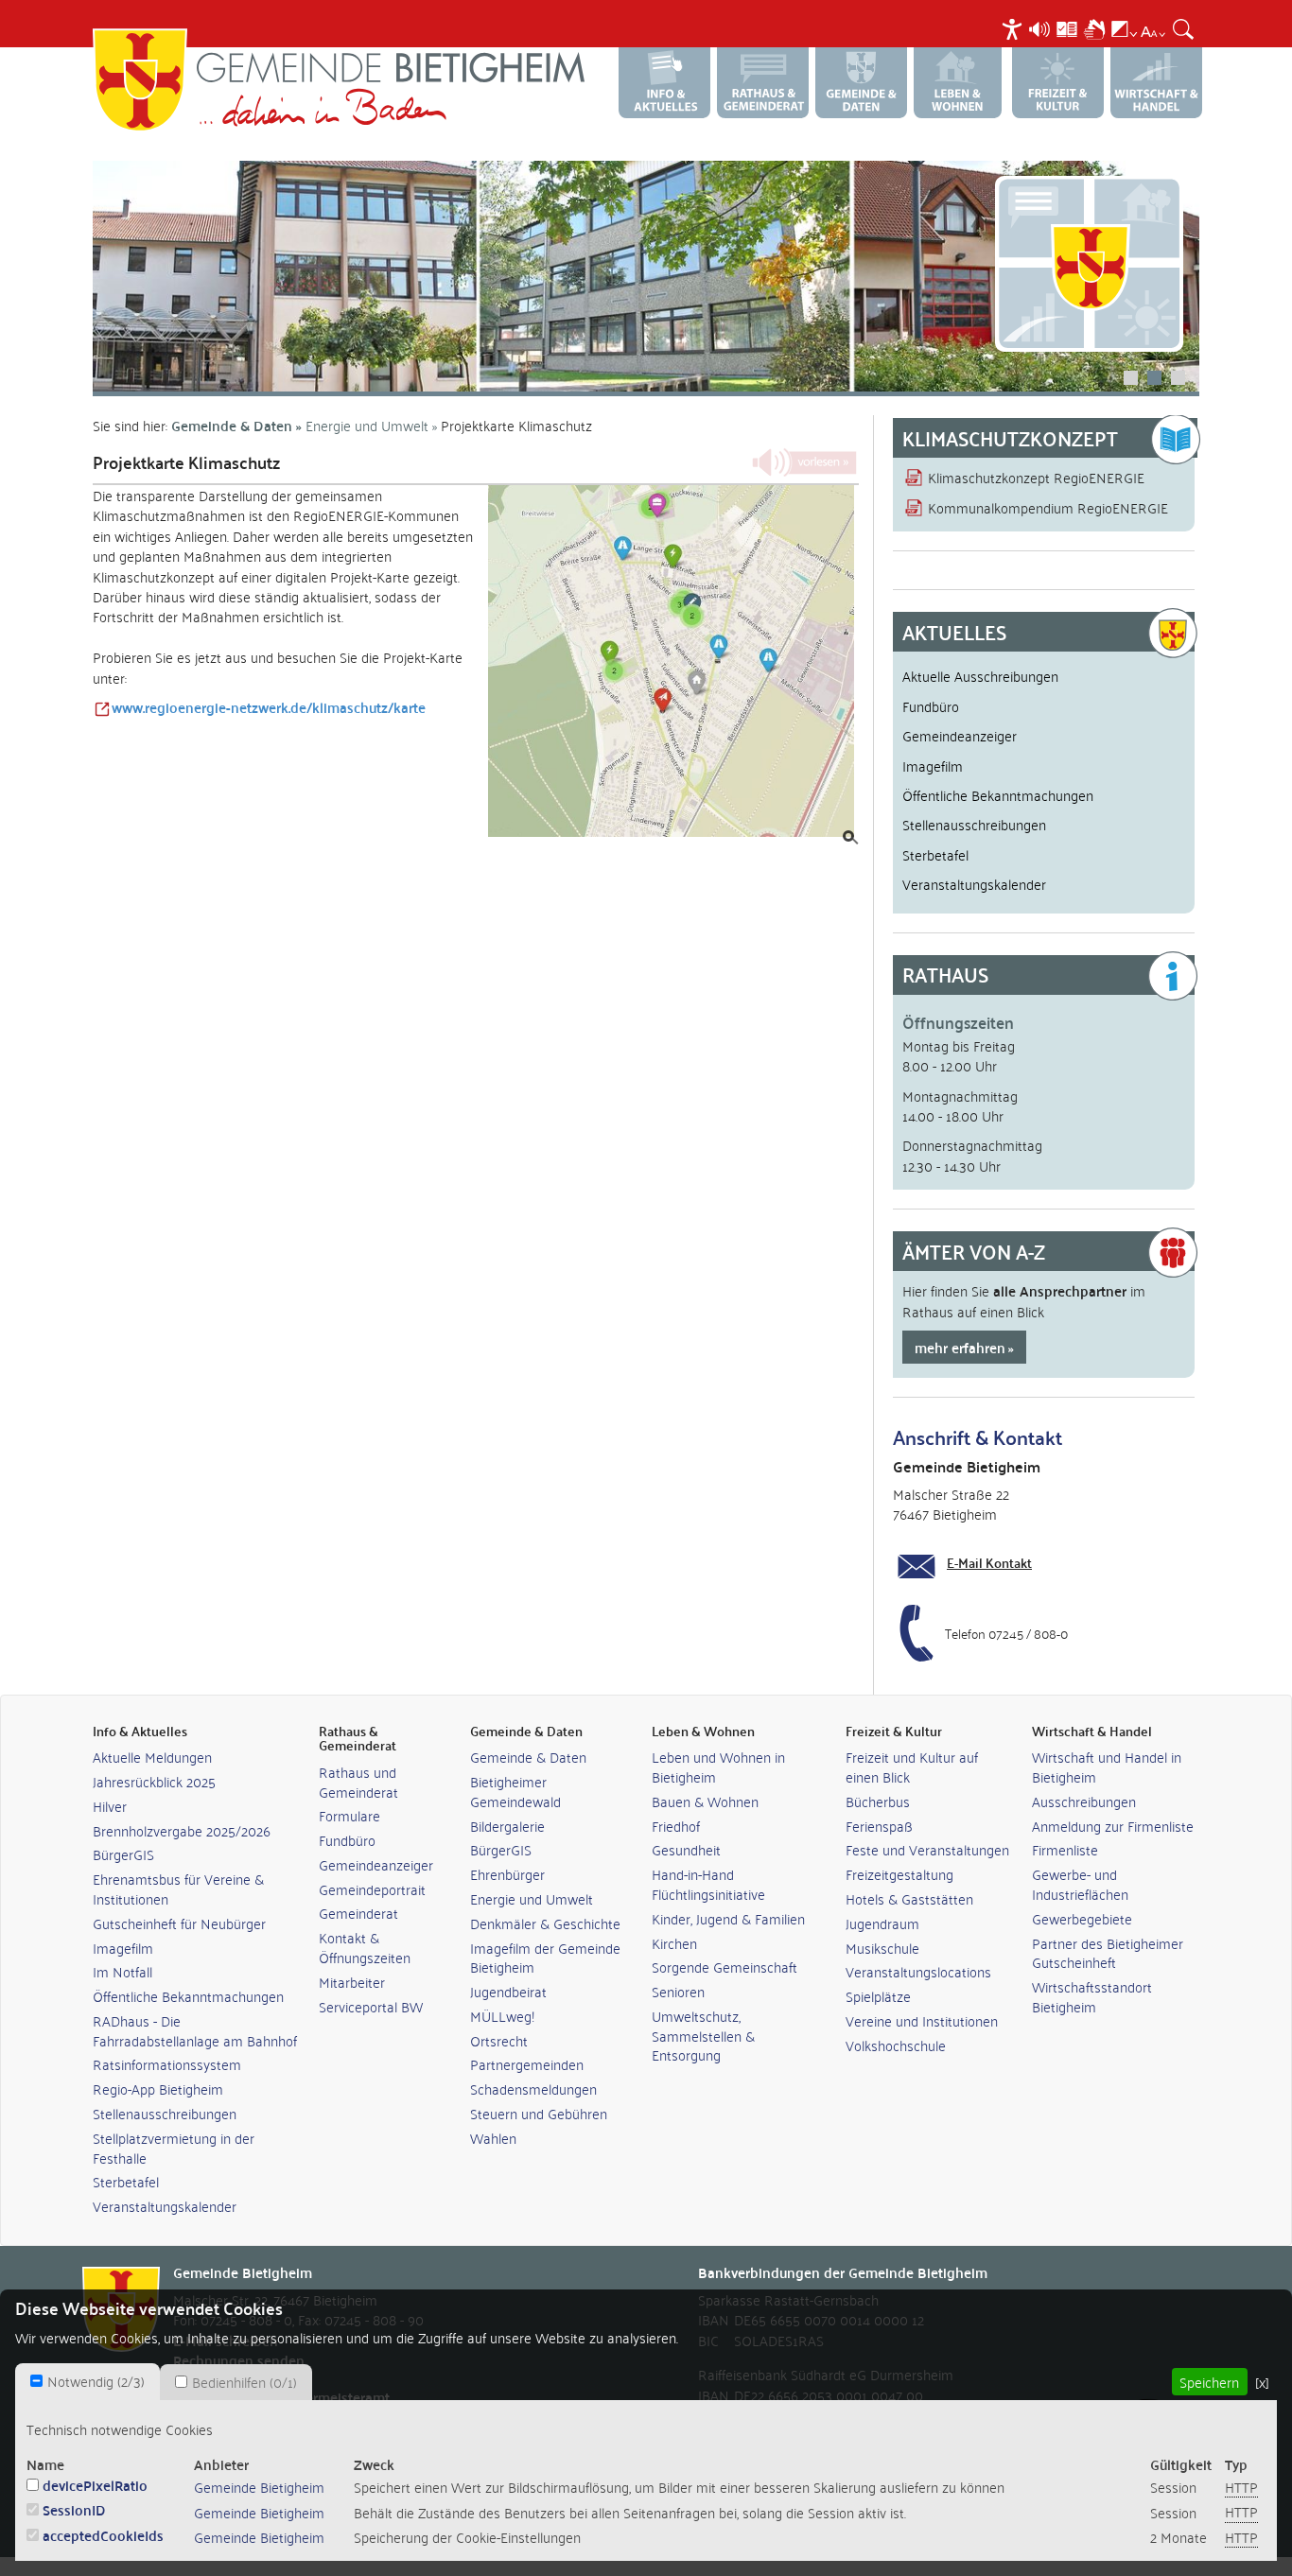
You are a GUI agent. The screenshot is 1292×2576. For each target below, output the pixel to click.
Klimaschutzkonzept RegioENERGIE (1036, 477)
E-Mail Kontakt (989, 1562)
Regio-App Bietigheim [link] (158, 2089)
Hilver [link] (110, 1806)
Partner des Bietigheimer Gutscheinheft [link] (1108, 1953)
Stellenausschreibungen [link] (165, 2113)
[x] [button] (1262, 2381)
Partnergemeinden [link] (527, 2064)
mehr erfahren (960, 1347)
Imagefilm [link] (123, 1948)
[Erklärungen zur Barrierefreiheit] (1012, 26)
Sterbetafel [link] (126, 2181)
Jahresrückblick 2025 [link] (154, 1781)
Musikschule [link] (882, 1948)
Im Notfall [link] (122, 1971)
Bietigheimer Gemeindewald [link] (515, 1791)
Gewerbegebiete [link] (1082, 1918)
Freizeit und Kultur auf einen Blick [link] (912, 1767)
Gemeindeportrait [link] (372, 1889)
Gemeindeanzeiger (960, 735)
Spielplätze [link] (878, 1996)
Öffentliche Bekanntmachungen (998, 794)
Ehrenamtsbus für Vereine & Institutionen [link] (178, 1888)
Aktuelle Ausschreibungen (980, 675)
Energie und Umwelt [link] (532, 1898)
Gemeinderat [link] (358, 1913)
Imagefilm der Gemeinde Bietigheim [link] (545, 1958)
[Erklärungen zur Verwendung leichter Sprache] (1067, 26)
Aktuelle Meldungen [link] (152, 1757)
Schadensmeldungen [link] (533, 2089)
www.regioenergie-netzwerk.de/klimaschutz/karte (269, 707)
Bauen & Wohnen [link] (705, 1801)
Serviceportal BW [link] (371, 2006)
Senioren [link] (678, 1991)
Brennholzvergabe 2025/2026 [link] (182, 1830)
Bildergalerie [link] (507, 1826)
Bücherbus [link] (878, 1801)
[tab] (87, 2381)
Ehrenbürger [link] (507, 1874)
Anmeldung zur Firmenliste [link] (1113, 1826)
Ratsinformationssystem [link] (167, 2064)
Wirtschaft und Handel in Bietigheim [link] (1107, 1767)
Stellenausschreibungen (974, 824)
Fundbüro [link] (347, 1840)
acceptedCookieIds (103, 2535)
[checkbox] (36, 2381)
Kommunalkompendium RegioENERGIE (1048, 507)
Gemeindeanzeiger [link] (376, 1864)
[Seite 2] (646, 276)
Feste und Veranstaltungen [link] (927, 1849)
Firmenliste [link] (1065, 1849)
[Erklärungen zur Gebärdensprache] (1094, 26)
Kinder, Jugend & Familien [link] (728, 1918)
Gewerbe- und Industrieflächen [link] (1080, 1884)
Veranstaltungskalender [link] (165, 2206)
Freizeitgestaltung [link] (899, 1874)
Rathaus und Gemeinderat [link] (358, 1782)
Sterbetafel (935, 854)
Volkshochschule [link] (896, 2045)
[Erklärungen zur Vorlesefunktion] (1039, 26)
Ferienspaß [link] (879, 1826)
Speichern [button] (1209, 2381)
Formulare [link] (349, 1815)
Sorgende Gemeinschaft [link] (725, 1967)
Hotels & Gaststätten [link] (909, 1898)
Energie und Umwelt (367, 425)
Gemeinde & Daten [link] (528, 1757)
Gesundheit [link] (686, 1849)
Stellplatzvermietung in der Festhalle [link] (174, 2148)
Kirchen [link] (674, 1943)
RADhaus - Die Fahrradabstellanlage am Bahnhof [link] (195, 2030)
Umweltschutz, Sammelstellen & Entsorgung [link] (703, 2036)
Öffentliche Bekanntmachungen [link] (188, 1996)
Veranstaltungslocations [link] (918, 1971)
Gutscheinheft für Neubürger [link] (179, 1923)
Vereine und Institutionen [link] (922, 2020)
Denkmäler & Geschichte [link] (545, 1923)
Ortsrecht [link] (499, 2040)
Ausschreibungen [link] (1084, 1801)
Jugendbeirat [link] (508, 1991)
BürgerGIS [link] (123, 1854)
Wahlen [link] (493, 2138)
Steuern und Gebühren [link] (539, 2113)
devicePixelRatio (95, 2485)
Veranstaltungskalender (974, 883)
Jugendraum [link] (882, 1923)
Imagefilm (933, 765)
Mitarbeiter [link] (352, 1982)
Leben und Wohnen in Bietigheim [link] (718, 1767)
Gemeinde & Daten (232, 425)
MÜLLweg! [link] (502, 2016)
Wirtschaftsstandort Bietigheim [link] (1092, 1996)
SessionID (74, 2509)
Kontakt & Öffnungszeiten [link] (365, 1947)
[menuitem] (1014, 29)
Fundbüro (931, 705)
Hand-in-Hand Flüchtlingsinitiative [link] (708, 1884)
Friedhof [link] (676, 1826)
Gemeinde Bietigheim (259, 2486)
